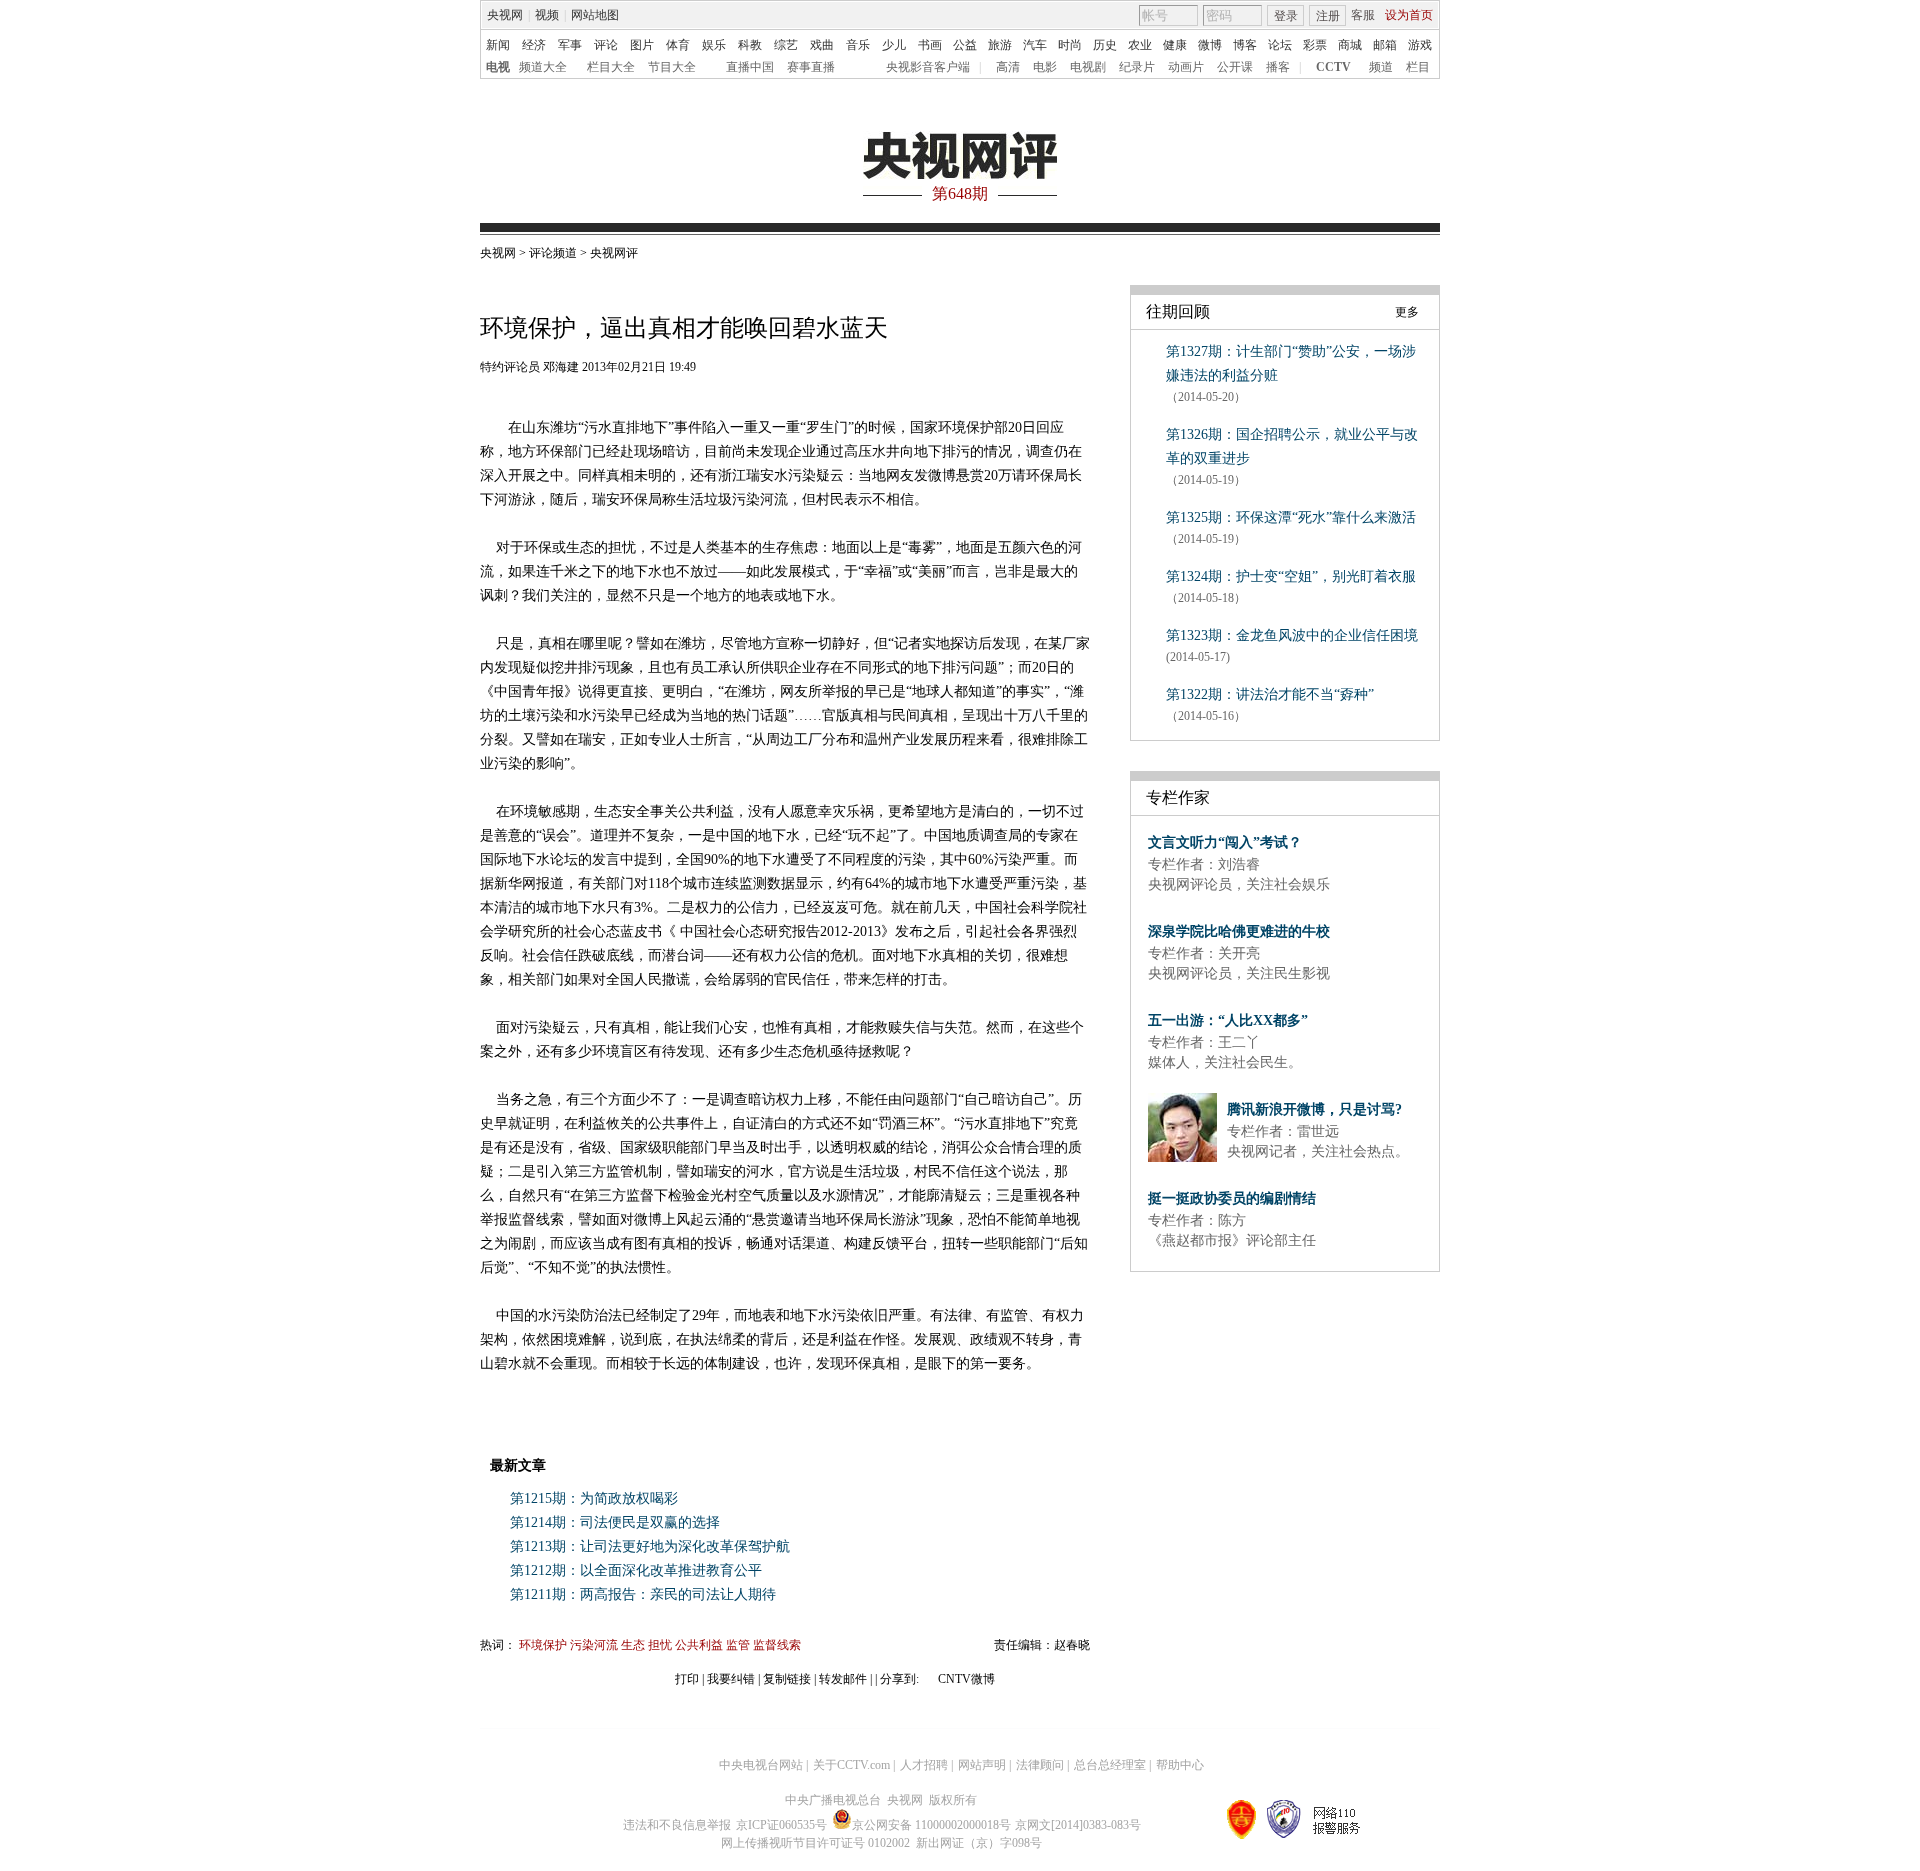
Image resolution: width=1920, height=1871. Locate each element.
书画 (930, 45)
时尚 (1070, 45)
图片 (642, 45)
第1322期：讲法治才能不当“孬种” (1270, 694)
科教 (750, 45)
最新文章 (518, 1465)
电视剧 (1088, 67)
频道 (1381, 67)
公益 (965, 45)
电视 (498, 67)
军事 (570, 45)
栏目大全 (611, 67)
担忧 (661, 1645)
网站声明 (982, 1765)
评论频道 (554, 253)
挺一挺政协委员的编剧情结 (1232, 1198)
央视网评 (614, 253)
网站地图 (595, 15)
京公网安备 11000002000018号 (931, 1825)
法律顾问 (1040, 1765)
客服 (1363, 15)
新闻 (498, 45)
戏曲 (822, 45)
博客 (1245, 45)
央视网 (505, 15)
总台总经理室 (1110, 1765)
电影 (1045, 67)
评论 (606, 45)
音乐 (858, 45)
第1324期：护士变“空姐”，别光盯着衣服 (1291, 576)
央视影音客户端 (928, 67)
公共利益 (700, 1645)
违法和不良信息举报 (677, 1825)
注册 (1328, 16)
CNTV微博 (965, 1679)
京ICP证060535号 (781, 1825)
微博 (1210, 45)
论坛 (1280, 45)
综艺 (786, 45)
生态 (634, 1645)
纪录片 (1137, 67)
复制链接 (787, 1679)
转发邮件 (843, 1679)
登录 (1286, 16)
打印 (687, 1679)
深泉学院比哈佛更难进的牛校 (1239, 931)
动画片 (1186, 67)
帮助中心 (1180, 1765)
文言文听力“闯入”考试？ (1225, 842)
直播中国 (750, 67)
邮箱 (1385, 45)
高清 (1008, 67)
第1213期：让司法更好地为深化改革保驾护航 (650, 1546)
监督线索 (777, 1645)
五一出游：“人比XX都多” (1228, 1020)
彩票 (1315, 45)
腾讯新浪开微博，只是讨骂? (1314, 1109)
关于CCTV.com (851, 1765)
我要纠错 (731, 1679)
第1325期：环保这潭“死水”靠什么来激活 (1291, 517)
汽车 (1035, 45)
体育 (678, 45)
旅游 (1000, 45)
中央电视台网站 (761, 1765)
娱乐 (714, 45)
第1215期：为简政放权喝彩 (594, 1498)
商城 (1350, 45)
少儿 (894, 45)
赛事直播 (811, 67)
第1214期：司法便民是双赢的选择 (615, 1522)
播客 (1278, 67)
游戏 (1420, 45)
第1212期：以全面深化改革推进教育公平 (636, 1570)
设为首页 (1409, 15)
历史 (1105, 45)
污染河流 (595, 1645)
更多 (1407, 312)
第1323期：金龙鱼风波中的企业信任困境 (1292, 635)
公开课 (1235, 67)
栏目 (1418, 67)
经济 (534, 45)
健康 (1175, 45)
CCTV (1333, 67)
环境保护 (544, 1645)
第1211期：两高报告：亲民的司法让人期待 (643, 1594)
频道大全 (543, 67)
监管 (739, 1645)
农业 (1140, 45)
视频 (547, 15)
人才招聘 (924, 1765)
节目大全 (672, 67)
